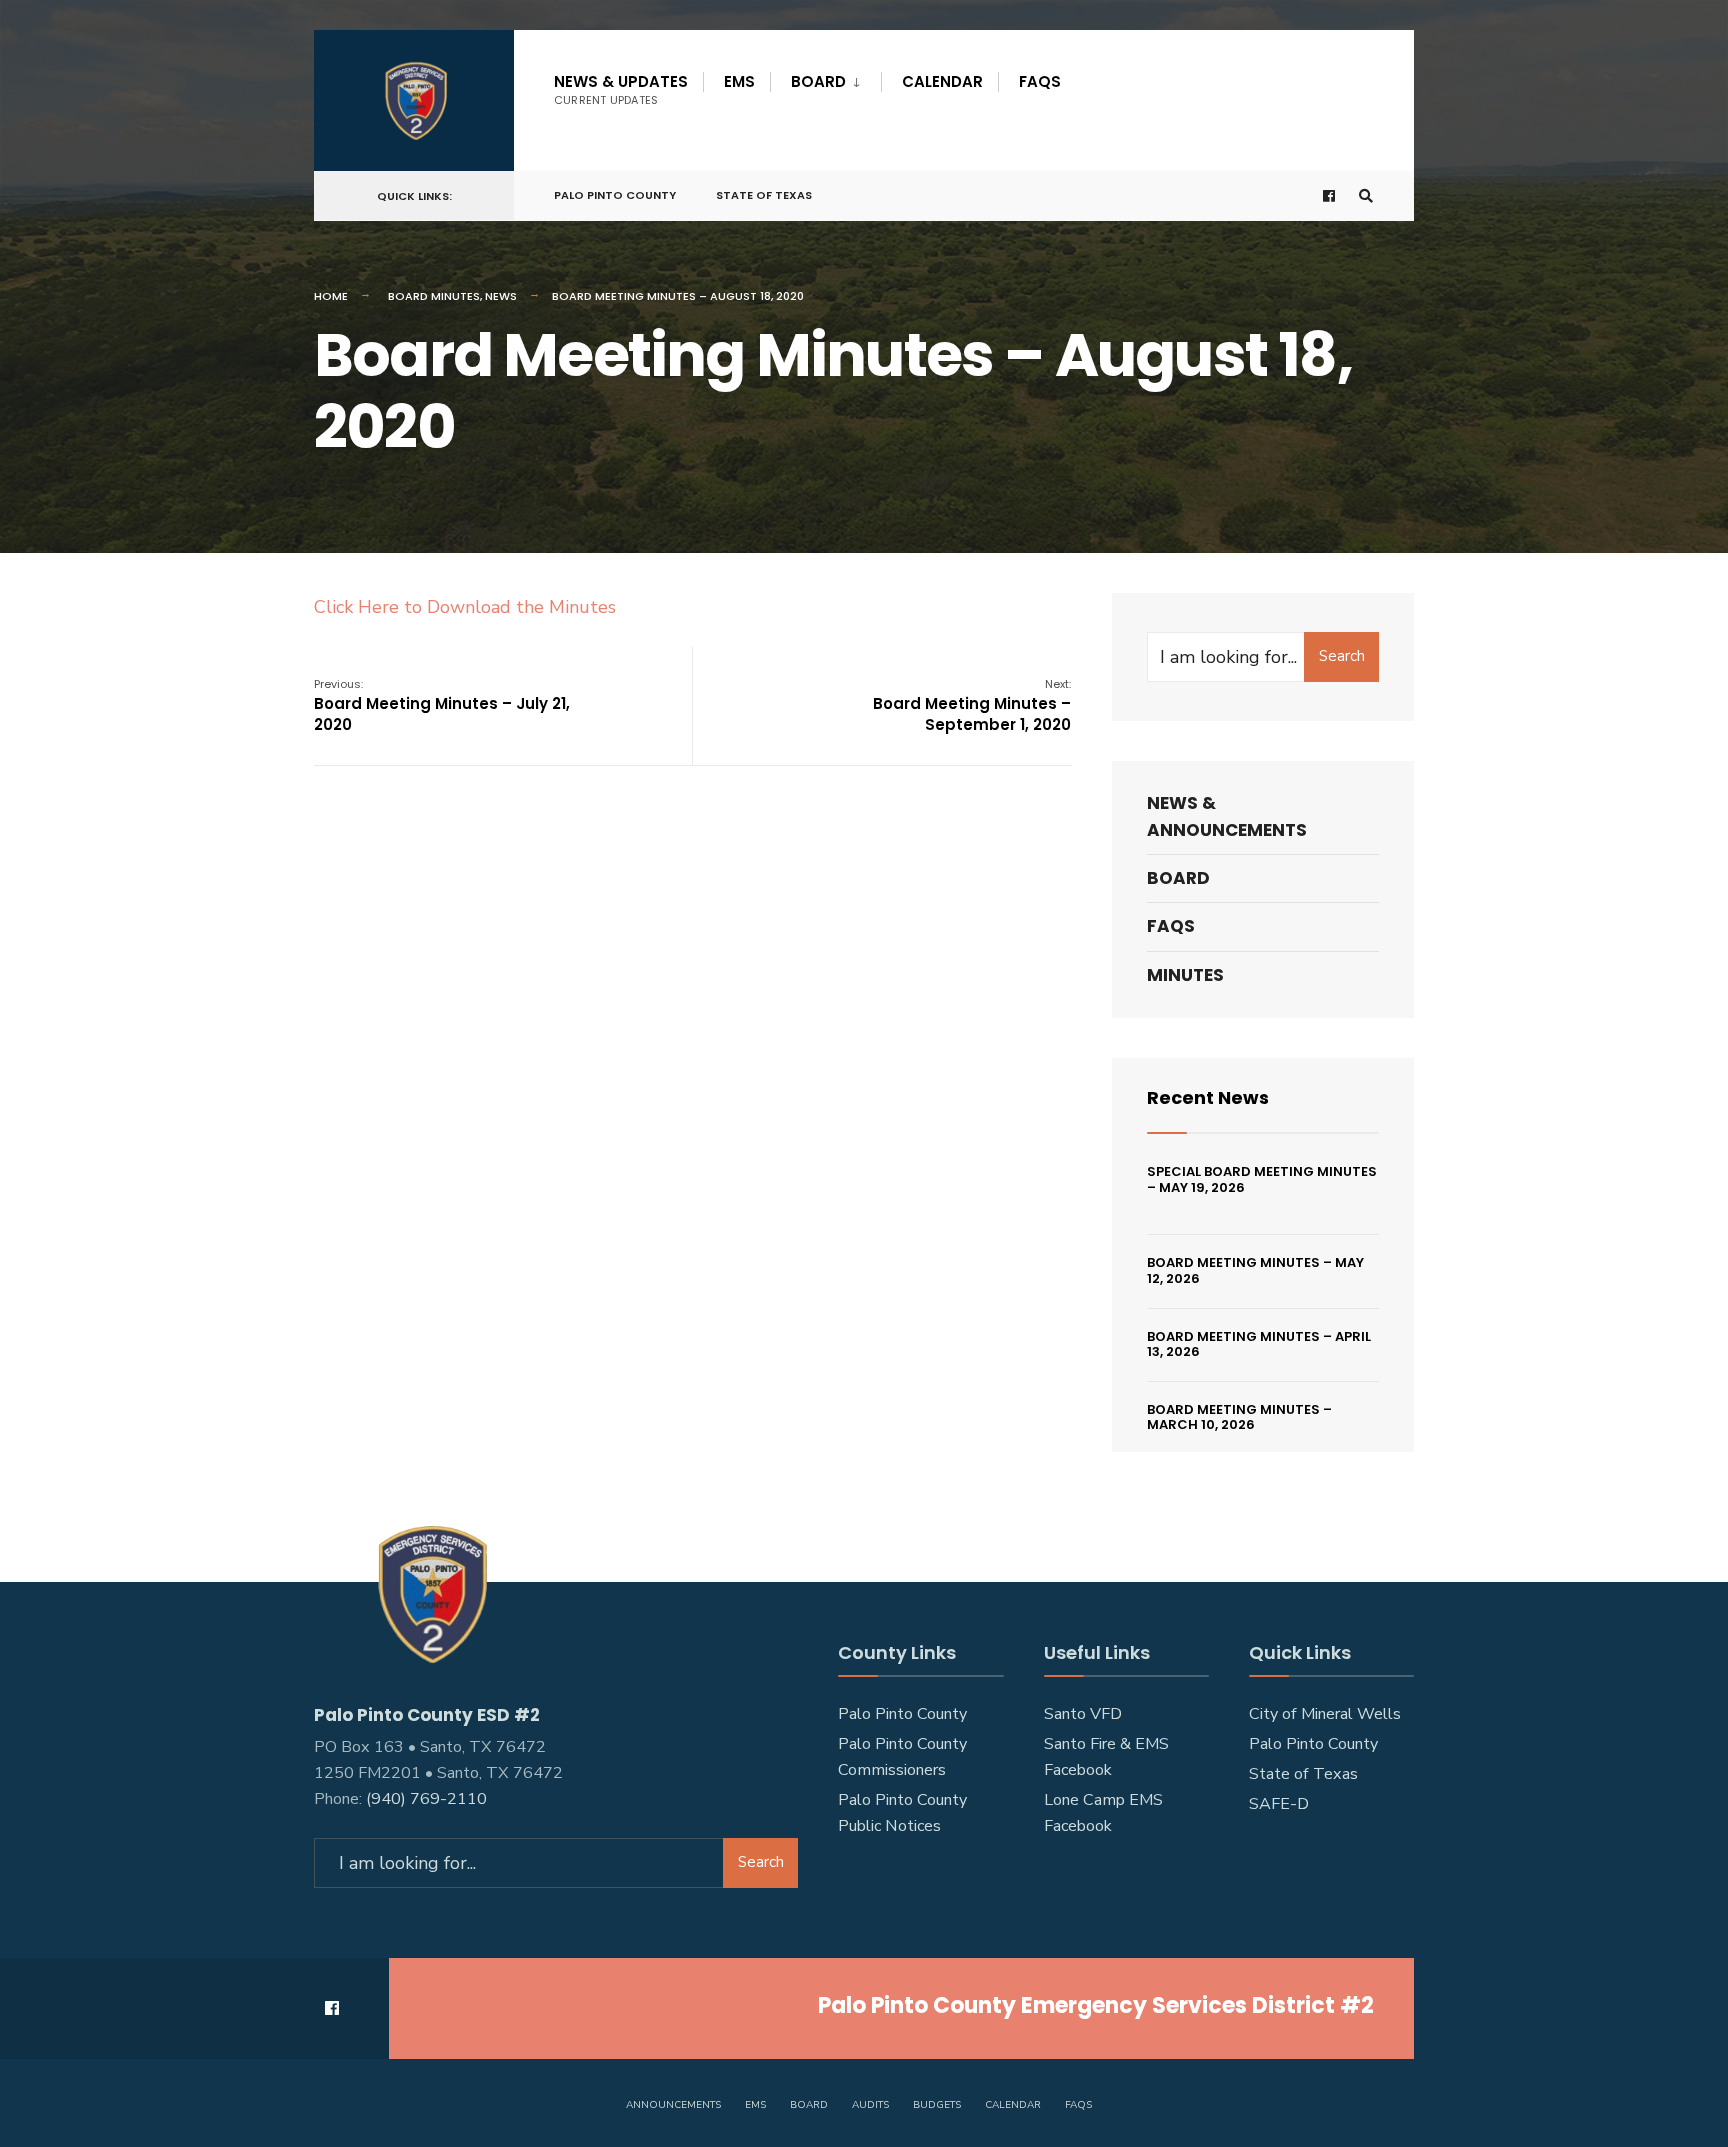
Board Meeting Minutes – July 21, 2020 (442, 705)
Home (331, 296)
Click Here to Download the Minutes (465, 607)
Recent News (1208, 1097)
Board (818, 81)
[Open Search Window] (1366, 196)
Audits (870, 2105)
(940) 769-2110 (426, 1799)
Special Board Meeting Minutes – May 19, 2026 (1262, 1179)
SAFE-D (1279, 1804)
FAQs (1040, 81)
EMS (739, 81)
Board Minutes (434, 296)
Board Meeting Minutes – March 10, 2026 (1239, 1417)
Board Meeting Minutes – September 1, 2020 (972, 705)
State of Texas (764, 195)
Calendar (942, 81)
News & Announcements (1227, 816)
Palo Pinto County (615, 195)
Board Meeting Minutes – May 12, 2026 (1255, 1270)
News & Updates (621, 89)
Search (1342, 656)
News (501, 296)
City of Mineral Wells (1325, 1714)
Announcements (673, 2105)
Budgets (937, 2105)
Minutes (1185, 975)
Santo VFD (1083, 1714)
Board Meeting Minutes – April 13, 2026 (1259, 1344)
